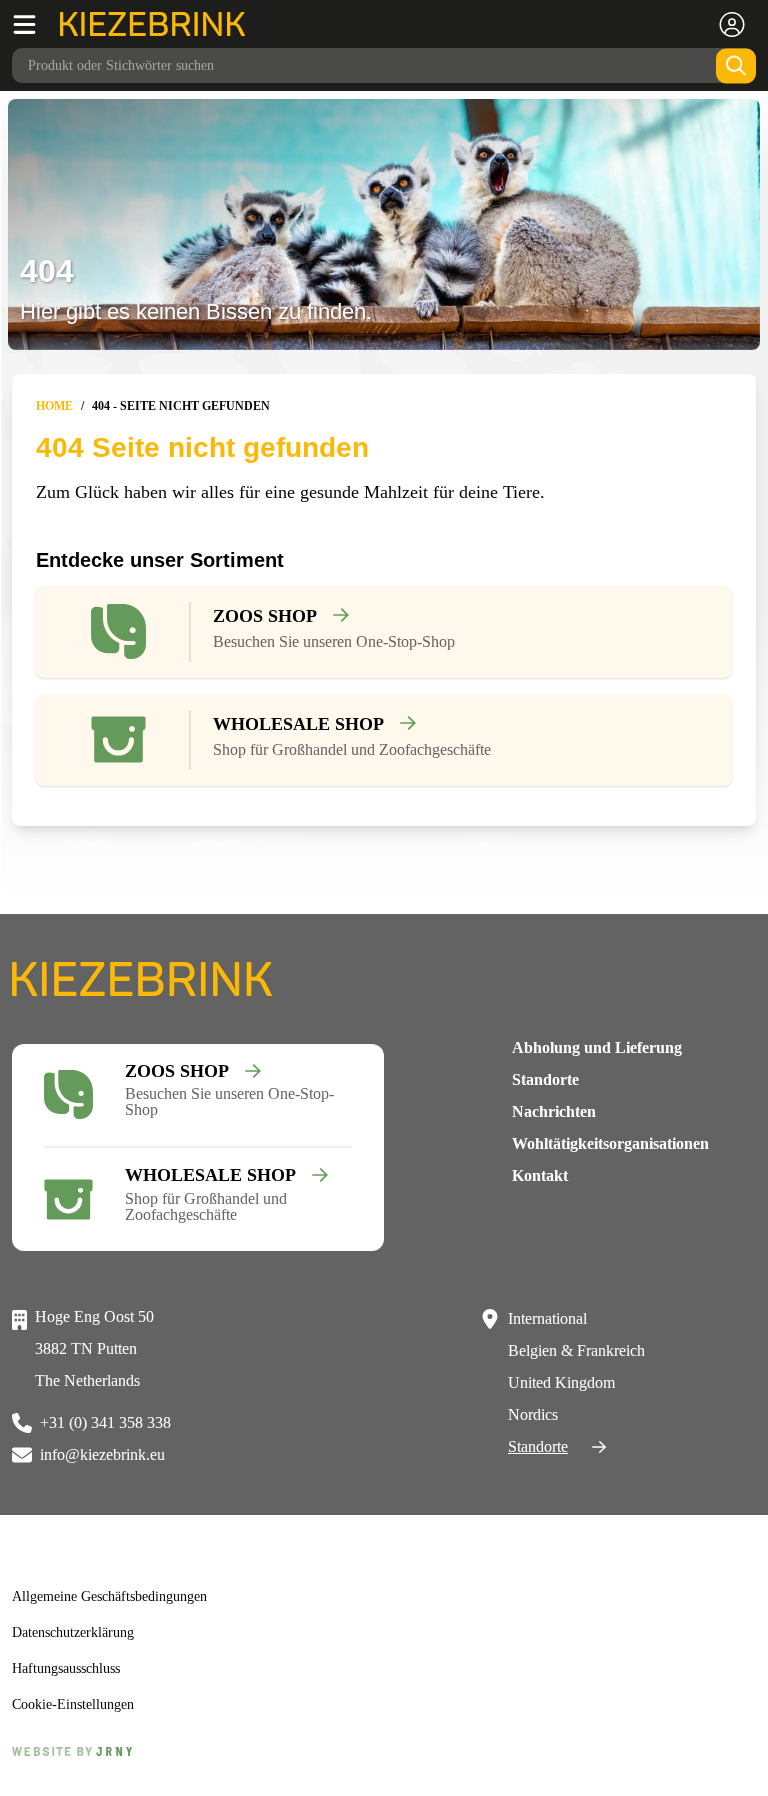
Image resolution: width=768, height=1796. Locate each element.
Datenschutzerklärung (82, 1633)
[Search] (736, 65)
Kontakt (540, 1175)
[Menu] (36, 24)
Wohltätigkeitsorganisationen (610, 1143)
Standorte (545, 1079)
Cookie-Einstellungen (78, 1705)
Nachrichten (554, 1111)
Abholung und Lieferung (597, 1047)
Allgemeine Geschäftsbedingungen (122, 1597)
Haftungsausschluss (76, 1669)
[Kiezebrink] (152, 24)
